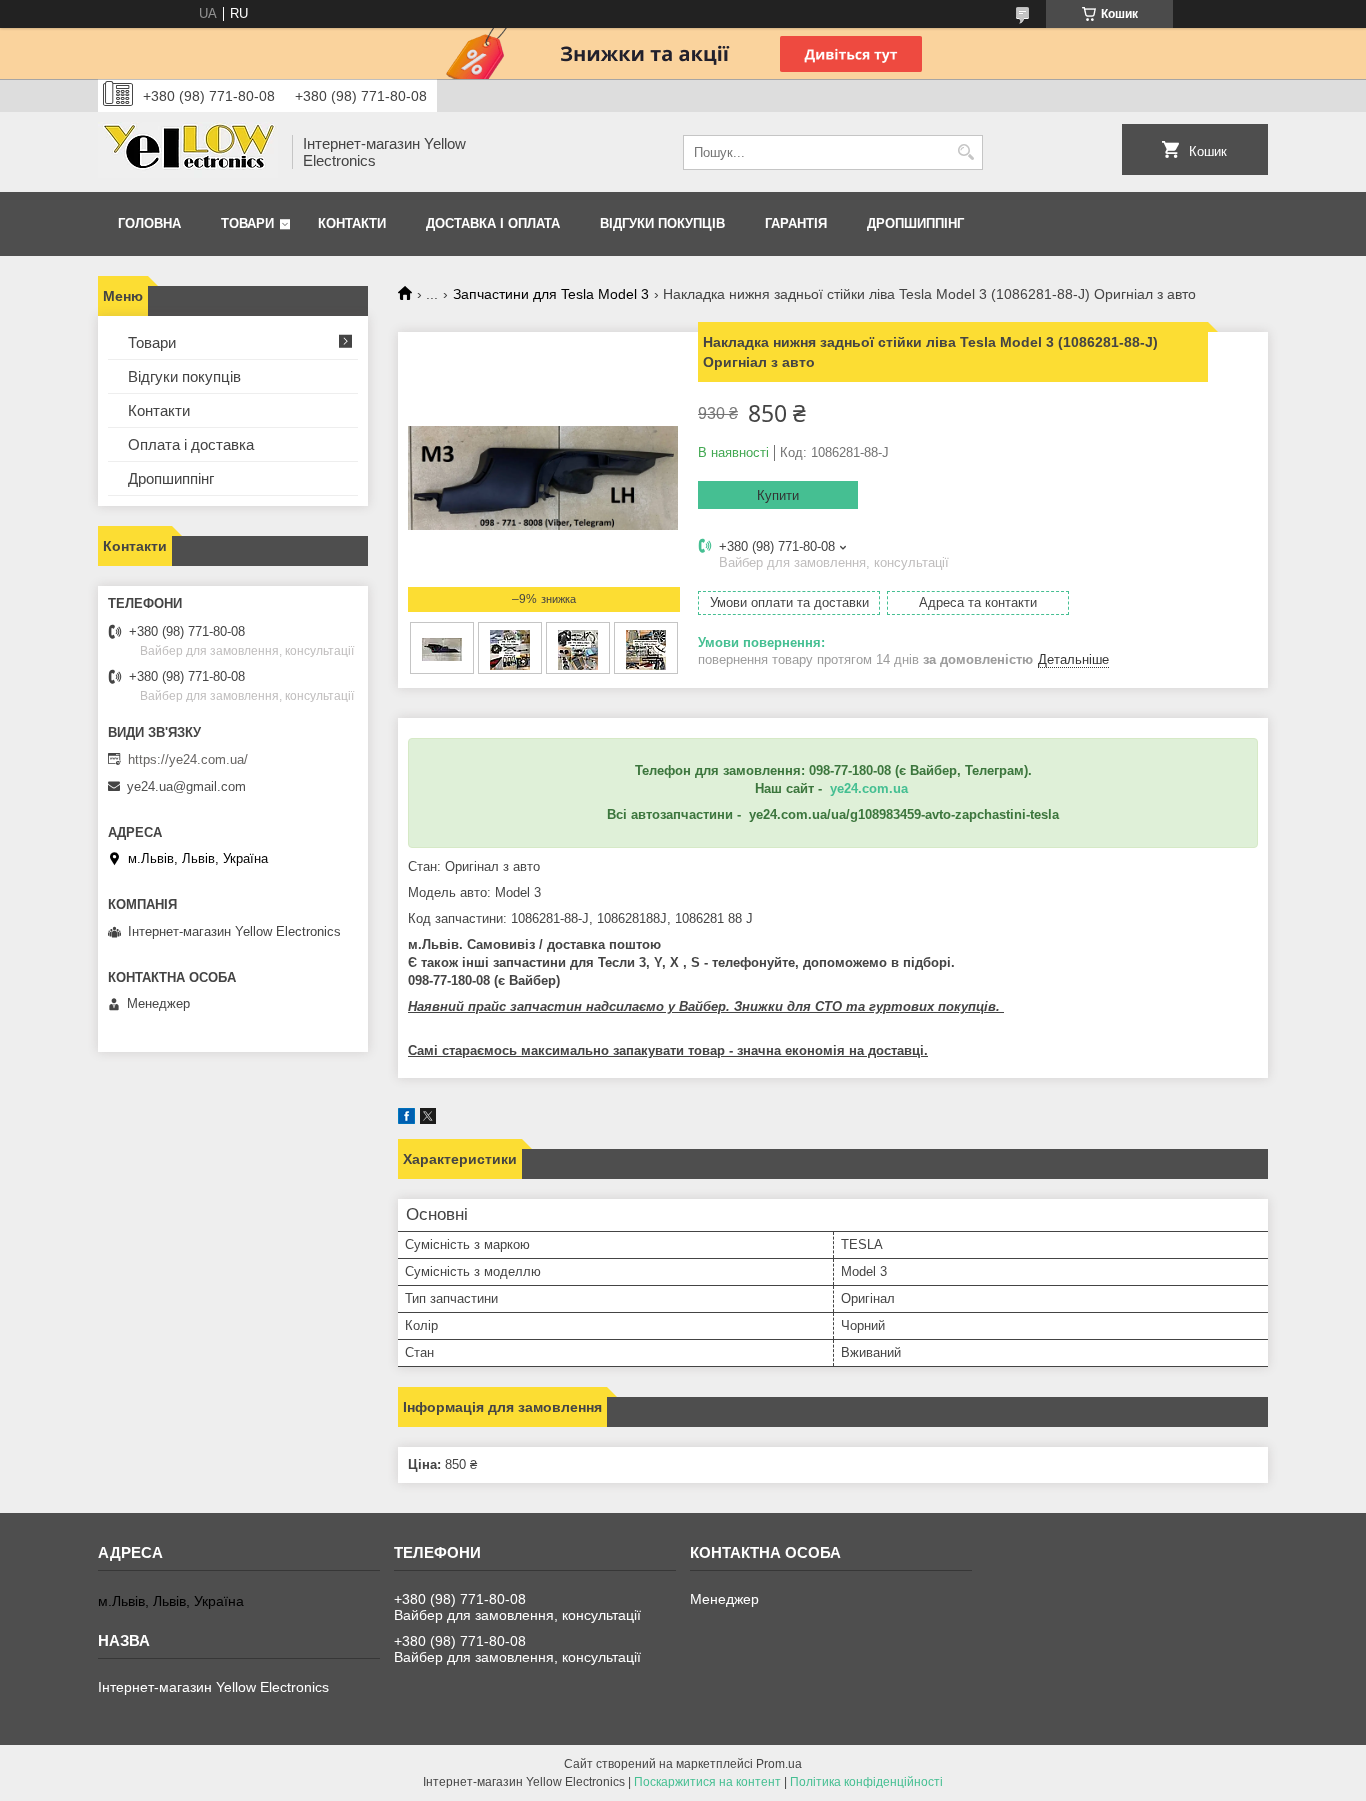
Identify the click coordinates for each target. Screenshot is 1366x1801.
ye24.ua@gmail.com (186, 786)
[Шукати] (965, 152)
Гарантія (796, 223)
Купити (778, 495)
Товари (247, 223)
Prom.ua (779, 1764)
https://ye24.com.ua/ (188, 759)
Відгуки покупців (662, 223)
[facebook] (406, 1119)
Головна (149, 223)
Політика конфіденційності (866, 1782)
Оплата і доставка (191, 444)
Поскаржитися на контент (707, 1782)
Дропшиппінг (915, 223)
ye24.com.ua (869, 788)
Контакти (352, 223)
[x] (428, 1119)
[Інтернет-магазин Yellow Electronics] (188, 152)
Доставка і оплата (493, 223)
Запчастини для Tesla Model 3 (551, 294)
